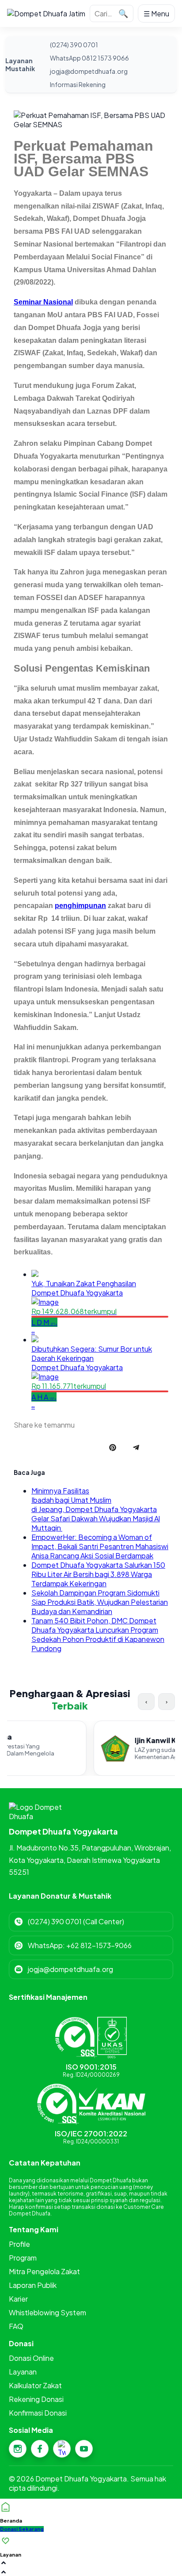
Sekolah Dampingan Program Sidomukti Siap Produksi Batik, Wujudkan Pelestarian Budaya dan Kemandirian (100, 1602)
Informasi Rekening (78, 84)
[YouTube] (84, 2449)
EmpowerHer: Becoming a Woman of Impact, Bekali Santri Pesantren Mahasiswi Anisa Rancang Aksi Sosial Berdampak (100, 1546)
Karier (18, 2299)
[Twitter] (62, 2449)
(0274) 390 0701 (74, 45)
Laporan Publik (33, 2285)
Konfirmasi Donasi (38, 2413)
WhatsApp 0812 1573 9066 (89, 58)
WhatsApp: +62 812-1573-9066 (80, 1945)
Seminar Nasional (43, 302)
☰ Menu (156, 13)
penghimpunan (80, 906)
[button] (22, 2529)
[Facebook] (40, 2449)
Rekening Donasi (36, 2399)
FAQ (16, 2326)
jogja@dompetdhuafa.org (89, 71)
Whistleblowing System (47, 2312)
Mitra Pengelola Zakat (44, 2271)
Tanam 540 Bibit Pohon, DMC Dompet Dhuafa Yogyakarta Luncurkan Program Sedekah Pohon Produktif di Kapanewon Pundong (98, 1634)
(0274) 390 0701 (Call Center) (76, 1921)
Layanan (23, 2372)
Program (23, 2258)
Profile (19, 2244)
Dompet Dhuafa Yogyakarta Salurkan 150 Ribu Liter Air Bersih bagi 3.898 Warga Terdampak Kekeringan (98, 1574)
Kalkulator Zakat (35, 2385)
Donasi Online (31, 2358)
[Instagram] (18, 2449)
